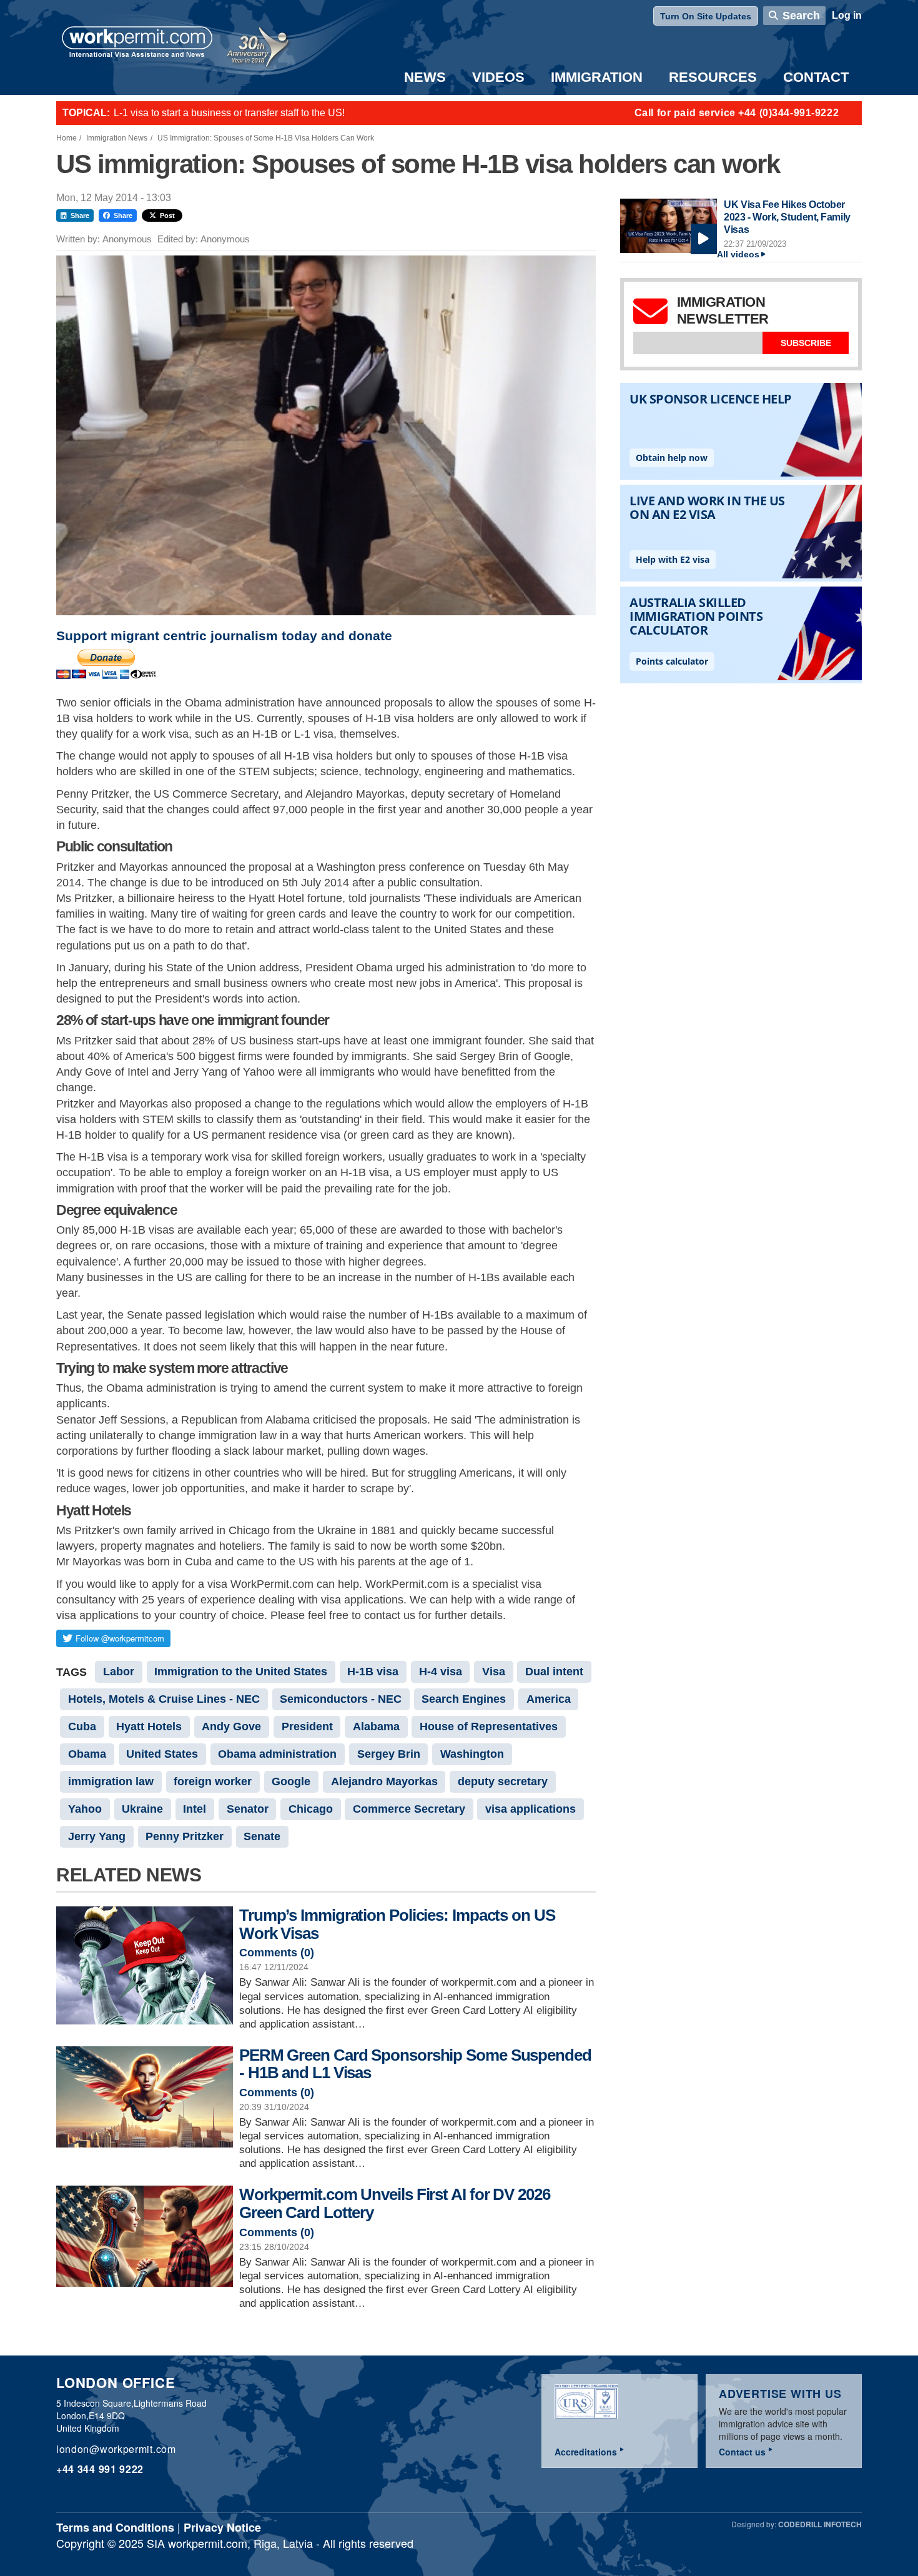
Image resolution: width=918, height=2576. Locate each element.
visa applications (531, 1809)
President (307, 1726)
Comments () (277, 1953)
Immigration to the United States (241, 1672)
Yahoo (85, 1809)
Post (167, 215)
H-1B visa (373, 1672)
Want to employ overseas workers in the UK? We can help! (243, 113)
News (425, 77)
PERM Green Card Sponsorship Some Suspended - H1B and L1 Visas (415, 2064)
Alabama (376, 1726)
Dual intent (554, 1672)
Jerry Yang (97, 1836)
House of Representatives (489, 1726)
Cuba (82, 1726)
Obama (87, 1754)
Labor (119, 1672)
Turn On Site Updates (706, 16)
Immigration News (117, 138)
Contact (816, 77)
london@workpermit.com (116, 2449)
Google (291, 1781)
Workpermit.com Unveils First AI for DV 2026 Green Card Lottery (395, 2203)
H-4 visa (441, 1672)
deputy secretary (503, 1781)
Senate (262, 1836)
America (549, 1699)
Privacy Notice (222, 2527)
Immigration (597, 77)
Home (67, 138)
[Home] (137, 43)
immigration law (111, 1781)
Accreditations (586, 2452)
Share (80, 215)
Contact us (742, 2452)
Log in (847, 15)
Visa (494, 1672)
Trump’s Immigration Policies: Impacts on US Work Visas (397, 1924)
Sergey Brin (389, 1754)
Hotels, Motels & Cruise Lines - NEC (164, 1699)
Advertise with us (780, 2394)
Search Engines (464, 1699)
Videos (498, 77)
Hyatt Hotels (149, 1726)
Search (801, 16)
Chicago (311, 1809)
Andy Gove (231, 1726)
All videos (738, 255)
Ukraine (142, 1809)
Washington (472, 1754)
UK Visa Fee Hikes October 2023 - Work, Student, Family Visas (787, 217)
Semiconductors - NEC (341, 1699)
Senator (248, 1809)
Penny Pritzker (185, 1836)
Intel (195, 1809)
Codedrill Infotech (820, 2524)
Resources (713, 77)
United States (162, 1754)
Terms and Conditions (115, 2527)
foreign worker (213, 1781)
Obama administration (277, 1754)
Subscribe (806, 343)
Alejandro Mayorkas (384, 1781)
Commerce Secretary (409, 1809)
